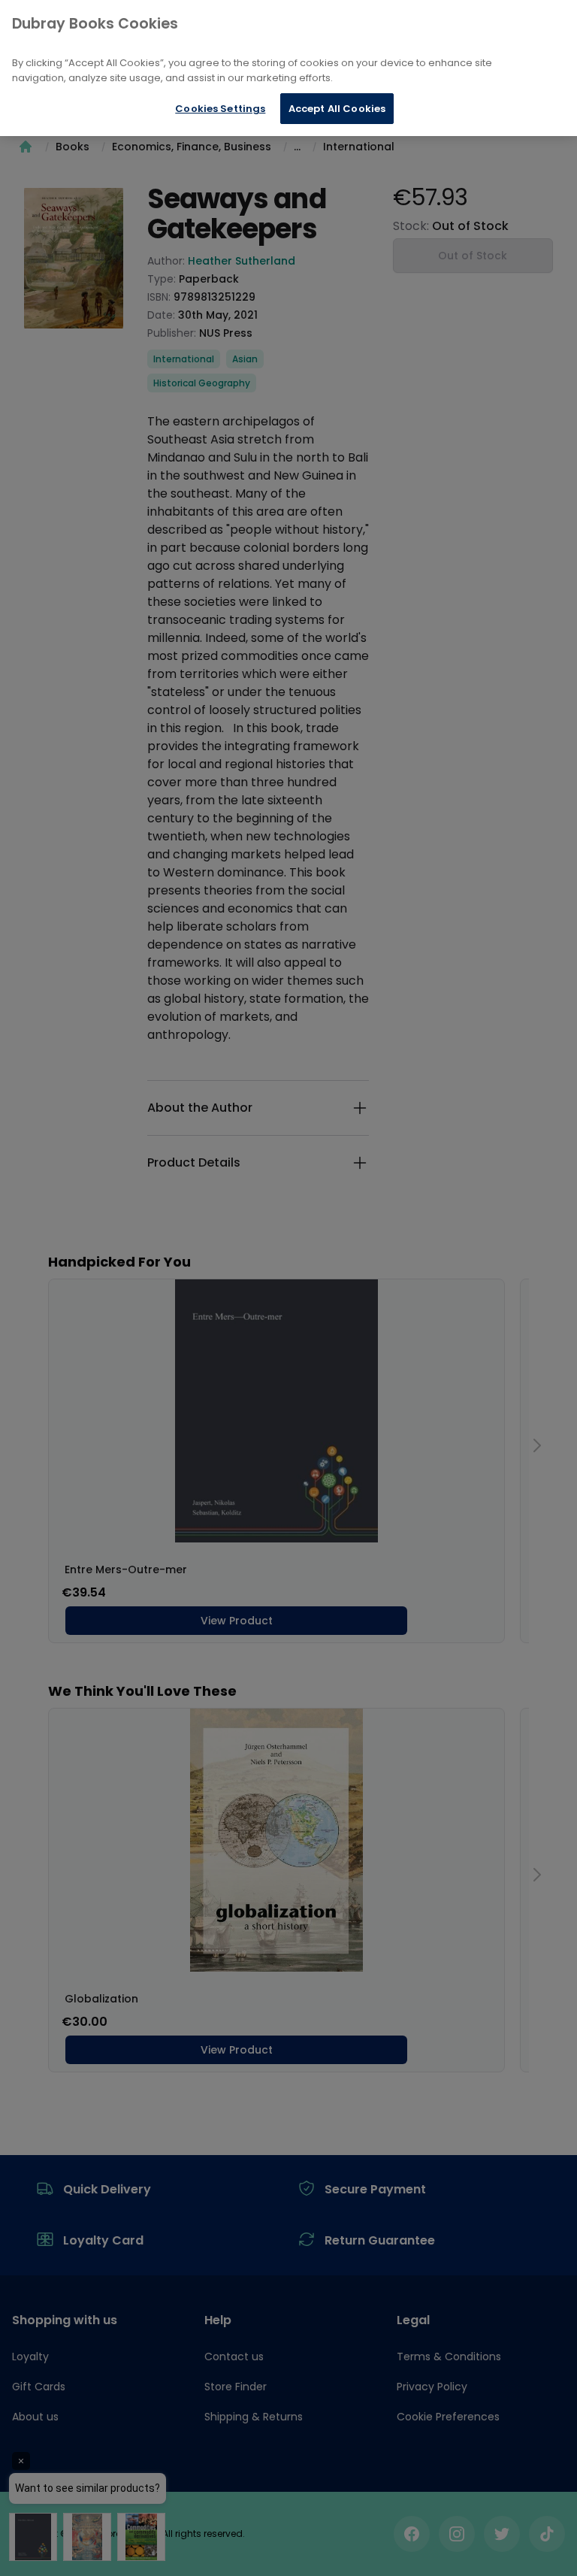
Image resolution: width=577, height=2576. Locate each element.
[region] (288, 68)
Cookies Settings (220, 109)
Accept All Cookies (337, 109)
